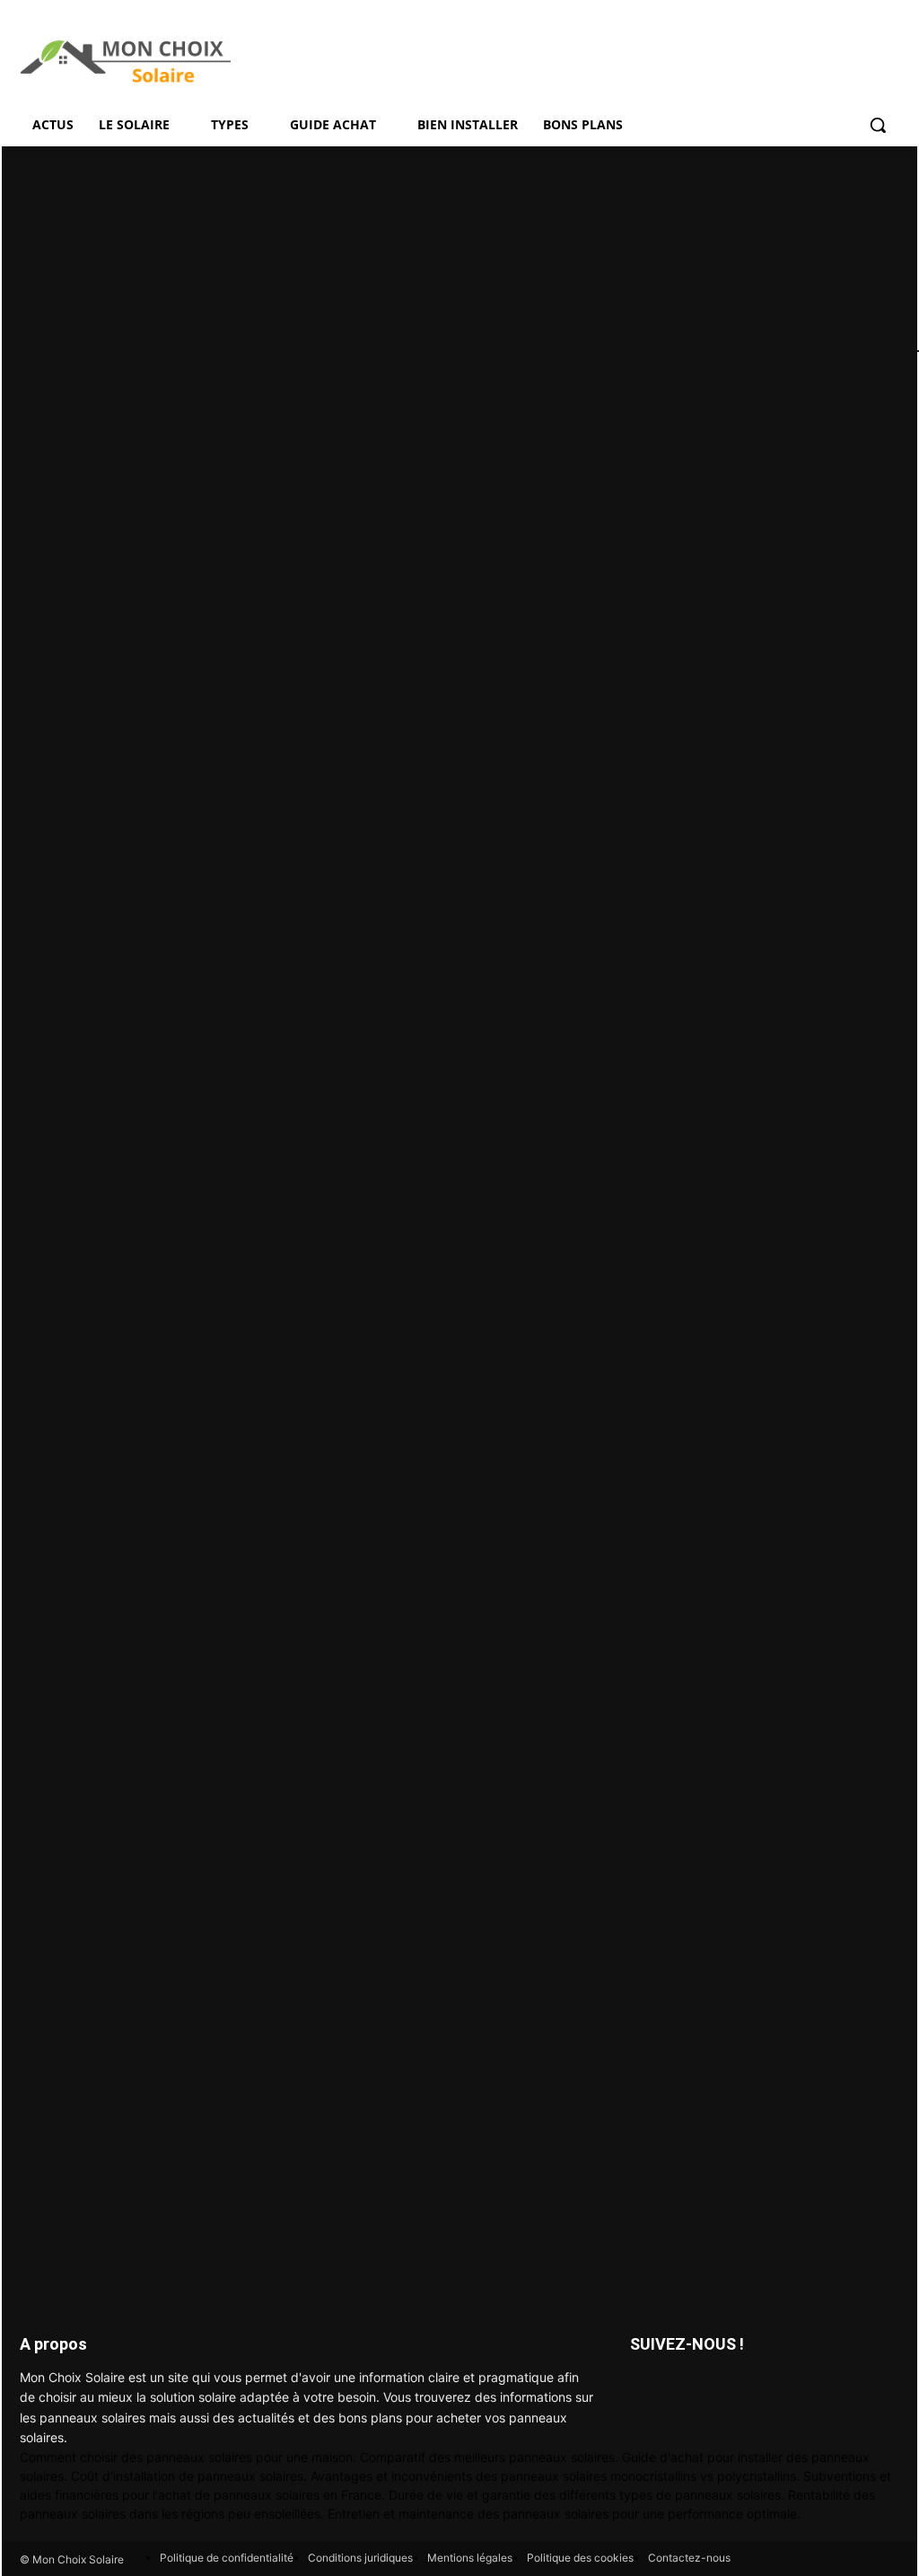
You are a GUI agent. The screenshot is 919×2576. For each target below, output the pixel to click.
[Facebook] (646, 2388)
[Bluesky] (686, 2388)
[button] (878, 125)
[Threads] (726, 2388)
